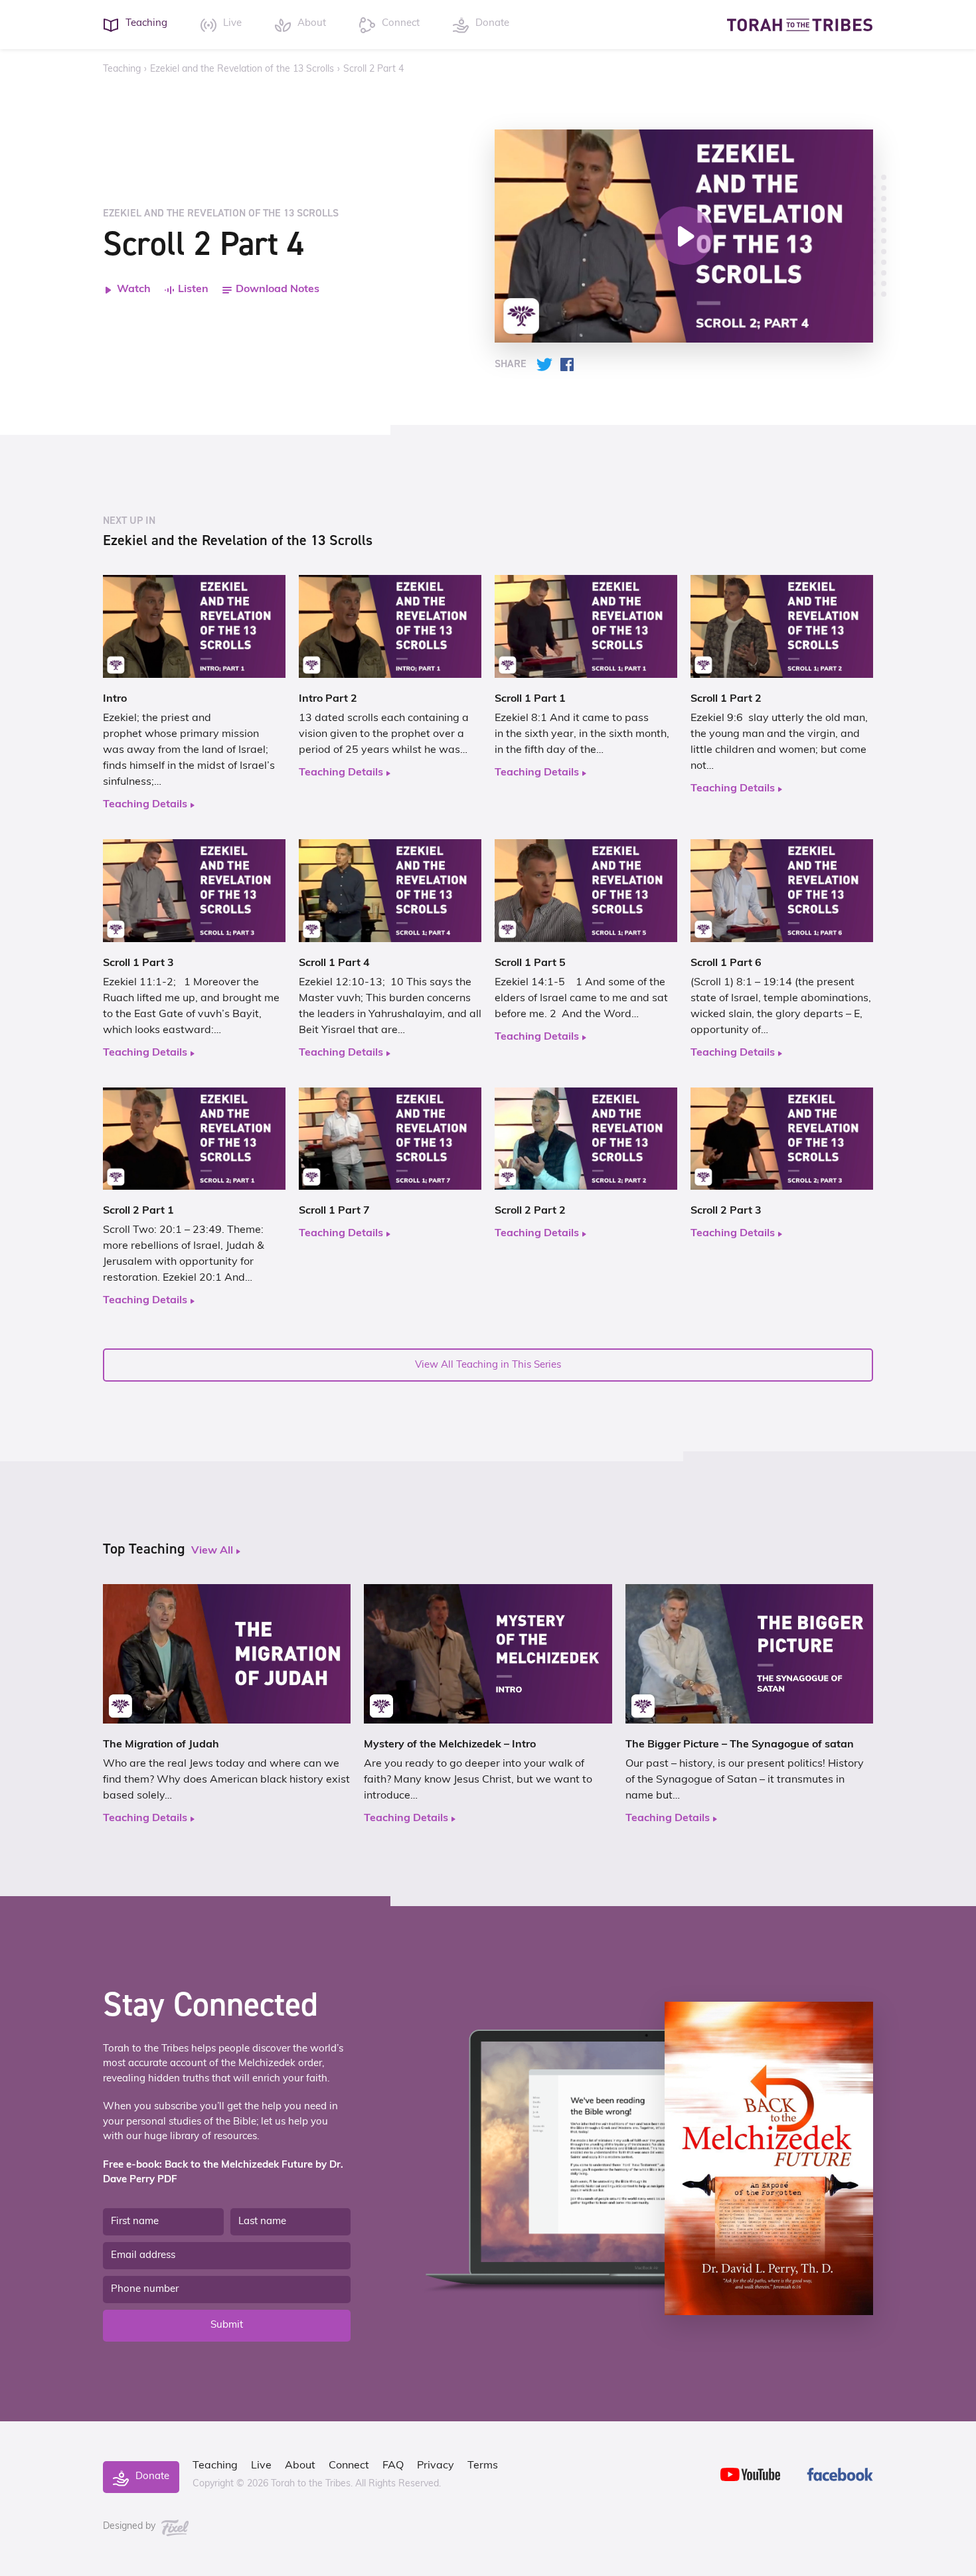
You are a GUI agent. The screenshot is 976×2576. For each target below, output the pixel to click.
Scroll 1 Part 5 (530, 963)
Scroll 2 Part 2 (530, 1211)
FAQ (393, 2466)
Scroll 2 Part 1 (138, 1211)
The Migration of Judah (161, 1745)
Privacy (436, 2466)
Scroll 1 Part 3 (138, 963)
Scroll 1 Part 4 (334, 963)
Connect (349, 2466)
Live (261, 2466)
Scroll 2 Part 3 (726, 1211)
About (300, 2466)
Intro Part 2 (328, 699)
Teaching (122, 69)
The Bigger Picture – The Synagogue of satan (740, 1745)
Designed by (130, 2527)
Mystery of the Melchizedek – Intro (450, 1745)
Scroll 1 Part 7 (334, 1211)
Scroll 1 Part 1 (530, 699)
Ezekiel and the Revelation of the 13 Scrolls (242, 69)
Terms (483, 2466)
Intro (115, 699)
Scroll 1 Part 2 (726, 699)
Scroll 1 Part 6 (726, 963)
